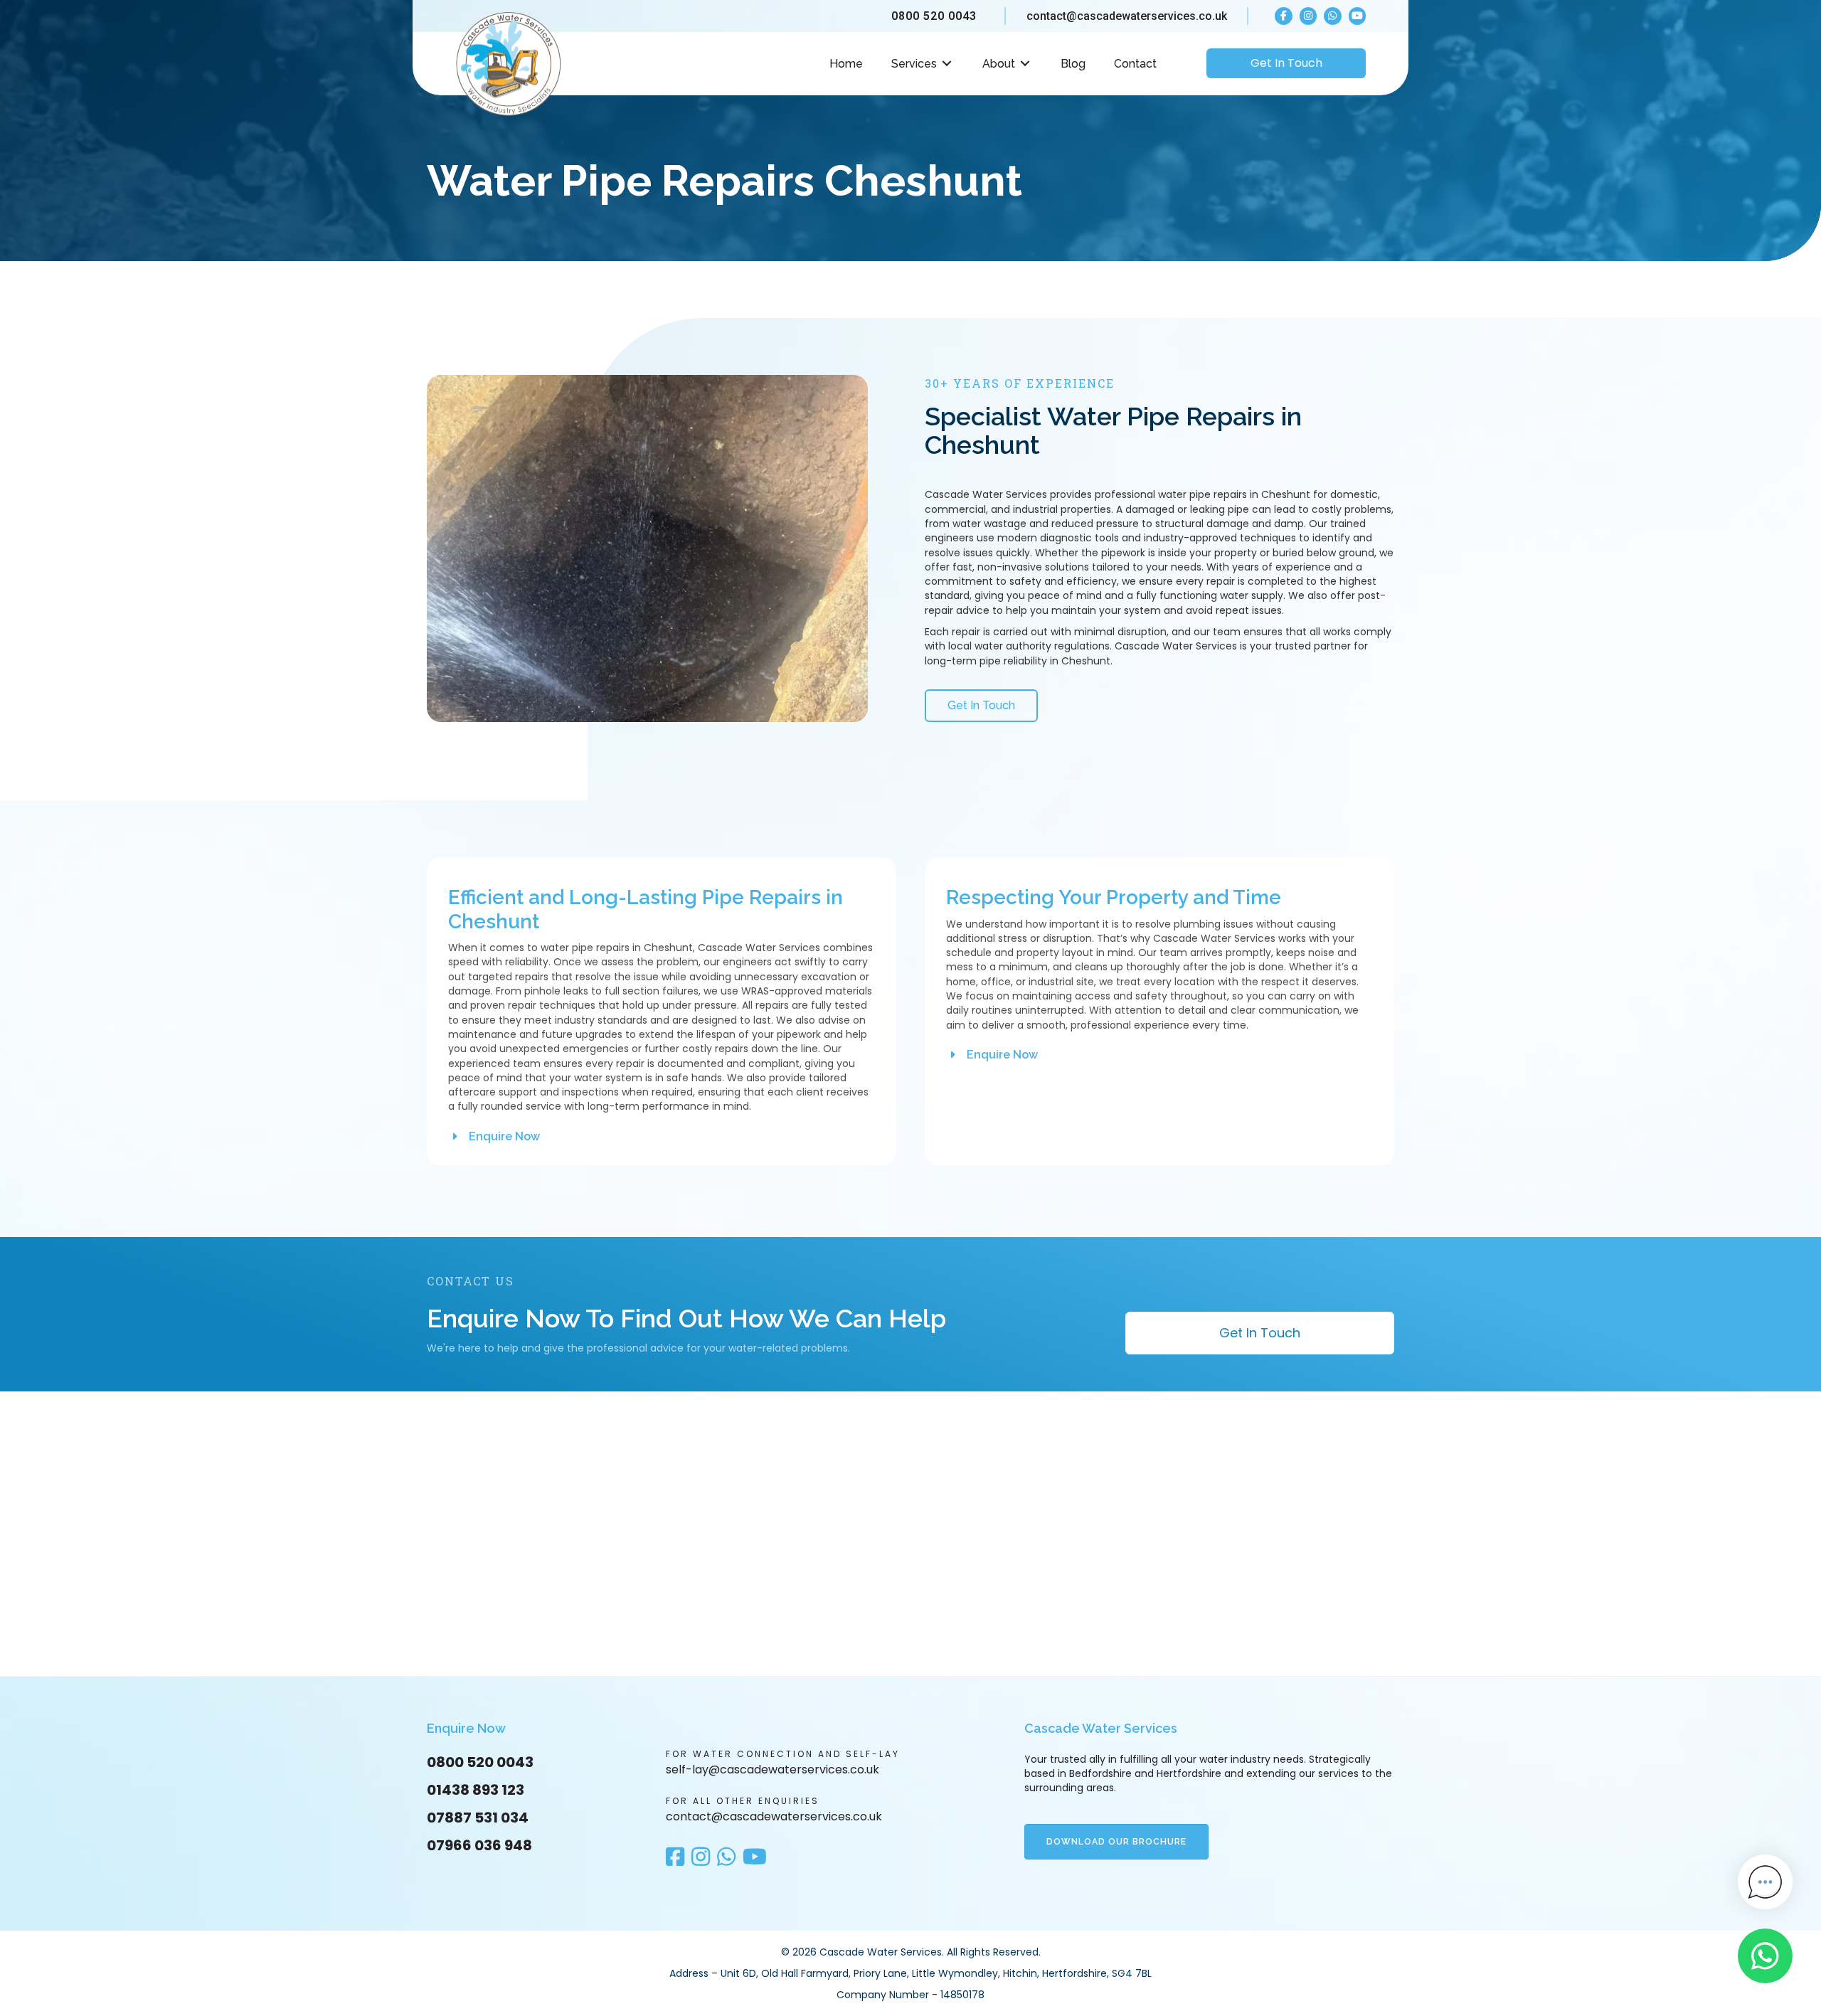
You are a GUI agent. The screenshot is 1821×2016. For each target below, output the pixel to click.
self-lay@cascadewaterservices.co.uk (773, 1770)
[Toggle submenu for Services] (947, 64)
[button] (494, 1136)
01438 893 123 (476, 1790)
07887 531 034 (478, 1818)
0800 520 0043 (934, 16)
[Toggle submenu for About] (1025, 64)
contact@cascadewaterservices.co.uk (1127, 16)
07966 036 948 (479, 1845)
